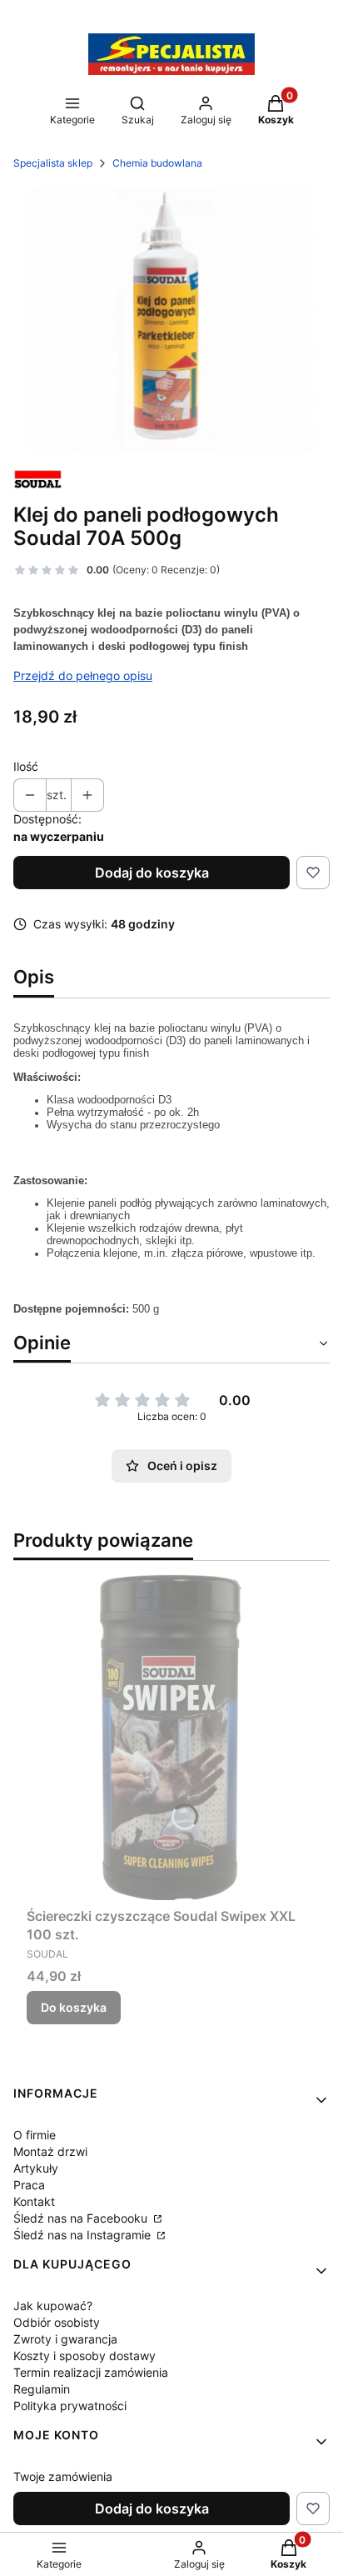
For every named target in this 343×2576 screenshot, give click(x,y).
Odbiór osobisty (57, 2322)
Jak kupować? (53, 2306)
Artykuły (36, 2168)
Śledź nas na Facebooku (82, 2218)
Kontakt (34, 2201)
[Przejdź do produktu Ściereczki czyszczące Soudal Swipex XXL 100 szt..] (171, 1737)
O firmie (35, 2135)
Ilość (26, 766)
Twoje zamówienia (63, 2476)
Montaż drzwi (50, 2151)
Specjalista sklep (53, 163)
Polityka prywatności (70, 2406)
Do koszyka (74, 2007)
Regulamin (42, 2389)
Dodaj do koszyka (152, 873)
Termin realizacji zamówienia (91, 2372)
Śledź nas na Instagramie (84, 2235)
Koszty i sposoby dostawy (85, 2356)
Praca (29, 2185)
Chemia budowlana (157, 163)
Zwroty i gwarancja (65, 2339)
